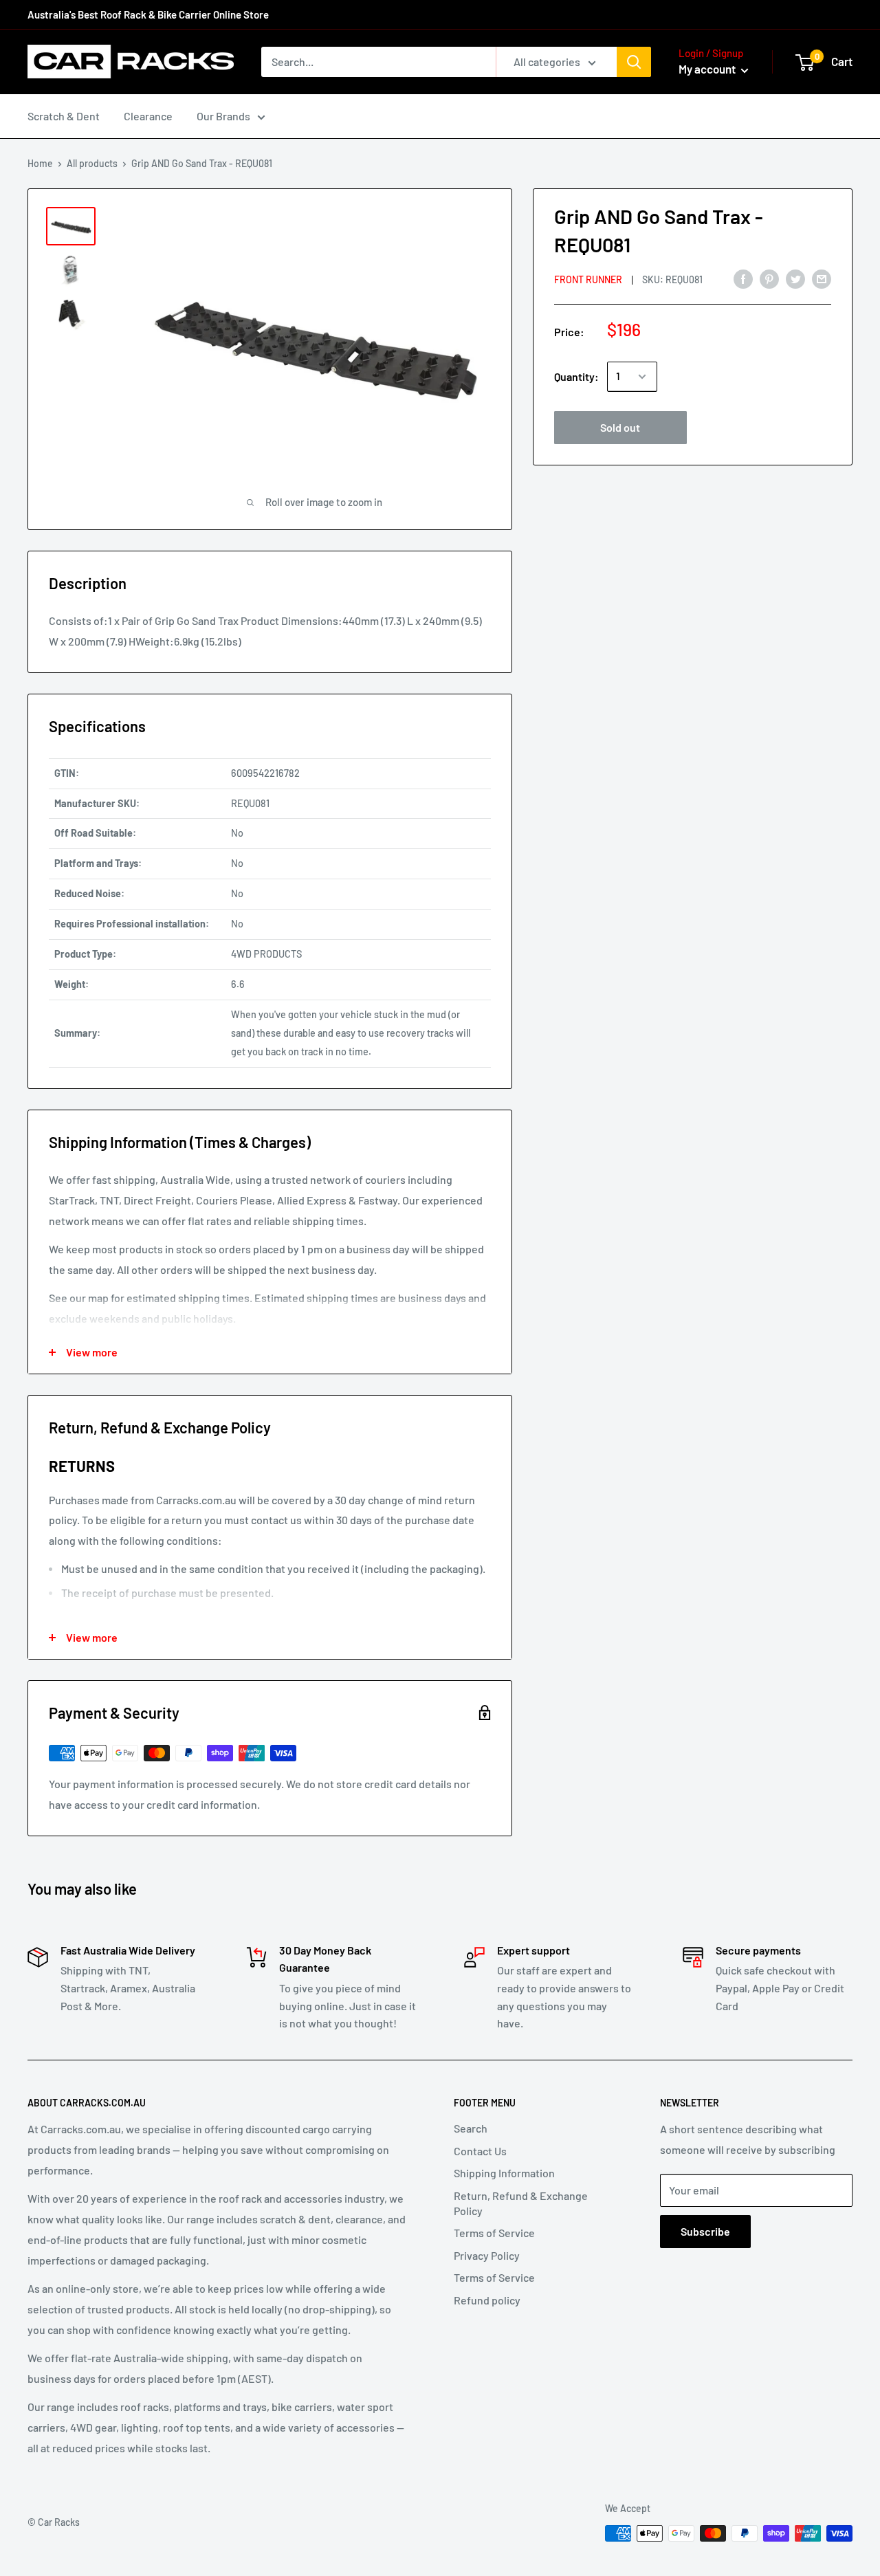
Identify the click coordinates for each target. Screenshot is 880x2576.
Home (40, 163)
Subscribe (705, 2231)
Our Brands (223, 116)
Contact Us (480, 2151)
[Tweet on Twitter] (795, 278)
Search (471, 2128)
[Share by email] (822, 278)
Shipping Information (504, 2173)
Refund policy (487, 2300)
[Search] (634, 62)
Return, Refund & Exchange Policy (521, 2203)
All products (92, 163)
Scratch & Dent (64, 116)
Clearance (148, 116)
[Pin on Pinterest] (769, 278)
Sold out (620, 427)
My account (708, 69)
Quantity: (576, 376)
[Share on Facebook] (743, 278)
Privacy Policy (487, 2255)
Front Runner (588, 279)
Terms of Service (494, 2233)
